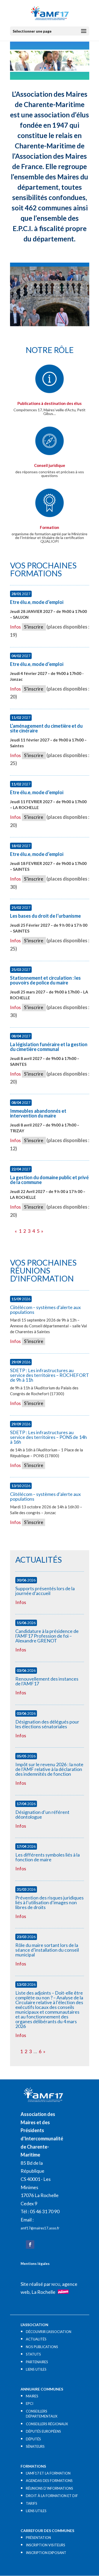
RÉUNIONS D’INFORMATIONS (49, 2488)
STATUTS (33, 2354)
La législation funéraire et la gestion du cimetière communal (49, 1047)
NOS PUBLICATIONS (42, 2347)
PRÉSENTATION (38, 2538)
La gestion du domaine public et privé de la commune (49, 1180)
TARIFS (32, 2503)
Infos (15, 627)
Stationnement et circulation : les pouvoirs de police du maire (45, 980)
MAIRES (32, 2396)
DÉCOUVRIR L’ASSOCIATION (49, 2332)
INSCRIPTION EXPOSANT (46, 2553)
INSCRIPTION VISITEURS (46, 2545)
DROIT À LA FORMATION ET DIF (52, 2496)
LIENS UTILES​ (36, 2369)
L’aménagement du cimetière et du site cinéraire (46, 728)
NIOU (56, 2285)
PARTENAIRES (37, 2362)
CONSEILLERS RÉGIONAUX (47, 2424)
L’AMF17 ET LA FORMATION (48, 2473)
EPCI (30, 2403)
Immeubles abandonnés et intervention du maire (38, 1113)
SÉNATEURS (35, 2446)
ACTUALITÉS (36, 2339)
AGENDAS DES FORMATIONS (49, 2481)
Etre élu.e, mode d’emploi (37, 602)
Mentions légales (35, 2264)
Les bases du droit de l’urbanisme (45, 916)
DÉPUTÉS (33, 2439)
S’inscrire (34, 627)
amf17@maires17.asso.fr (40, 2228)
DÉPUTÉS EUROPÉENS (43, 2431)
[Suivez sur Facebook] (30, 2244)
